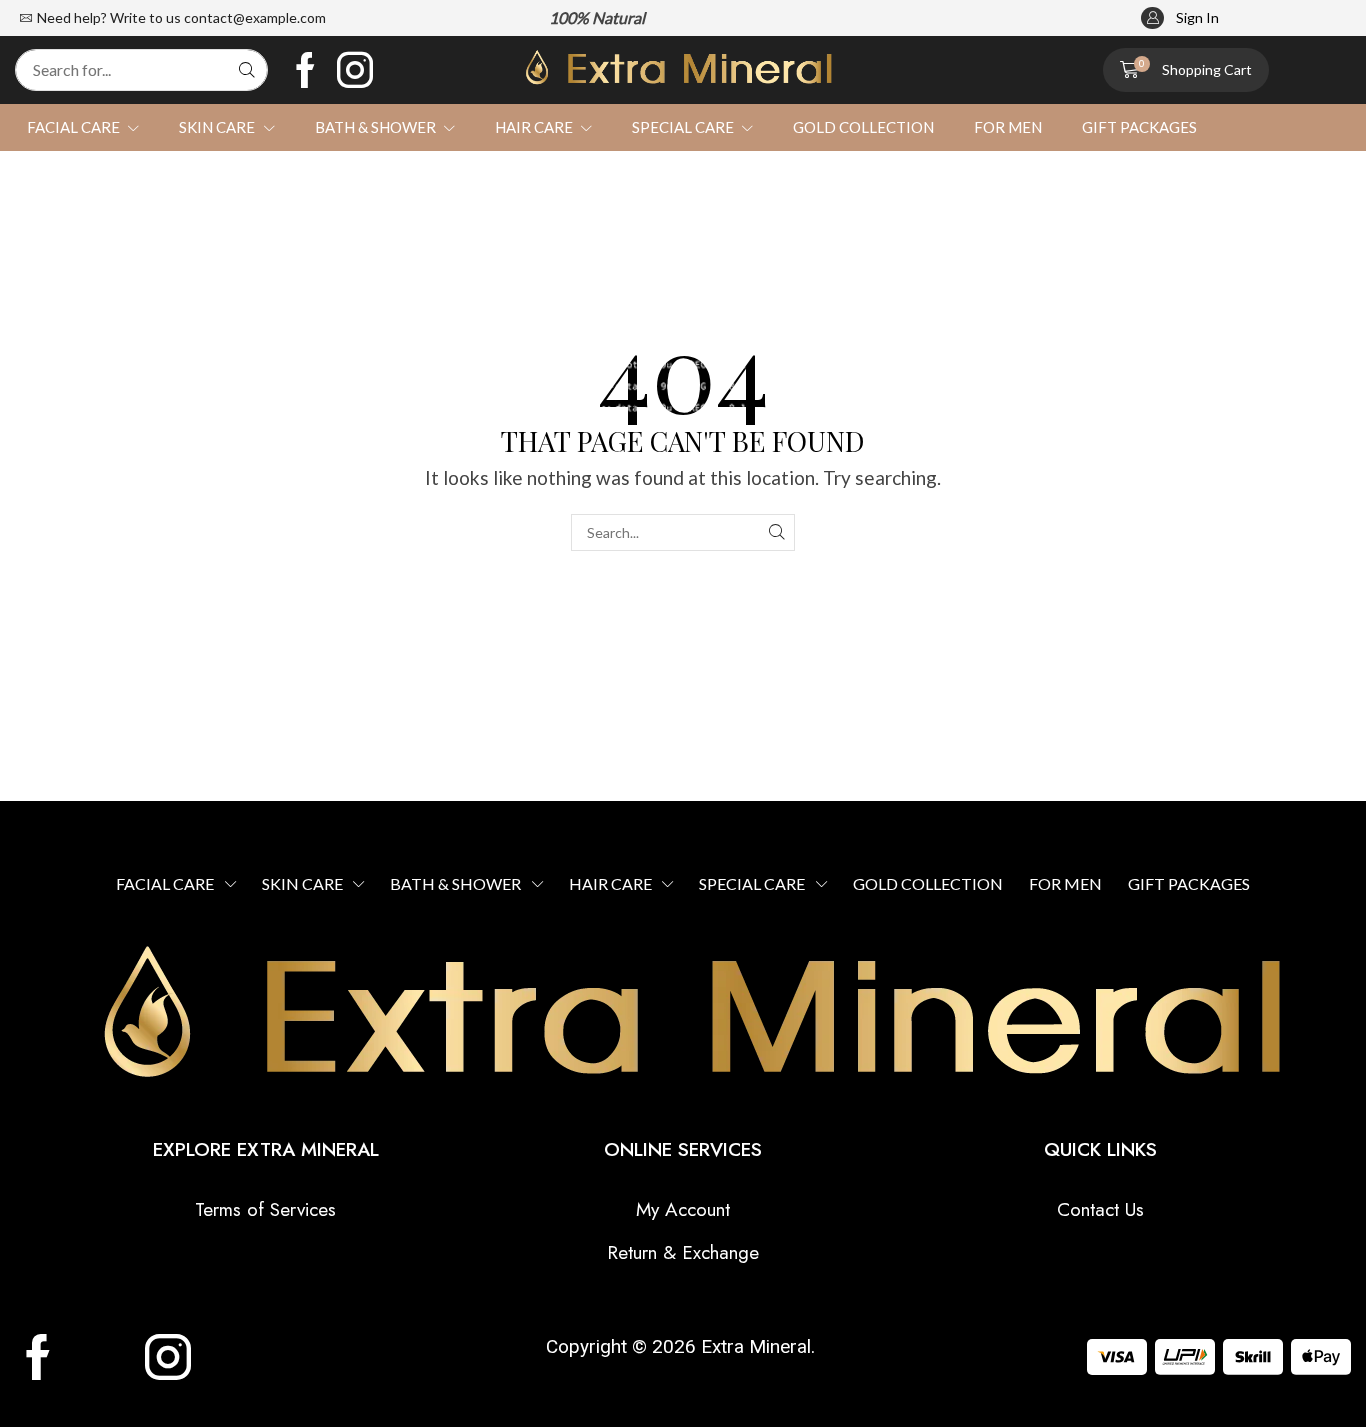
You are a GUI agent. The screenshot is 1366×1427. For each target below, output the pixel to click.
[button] (1180, 18)
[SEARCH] (776, 532)
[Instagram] (355, 70)
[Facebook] (305, 70)
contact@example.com (255, 17)
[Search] (247, 70)
